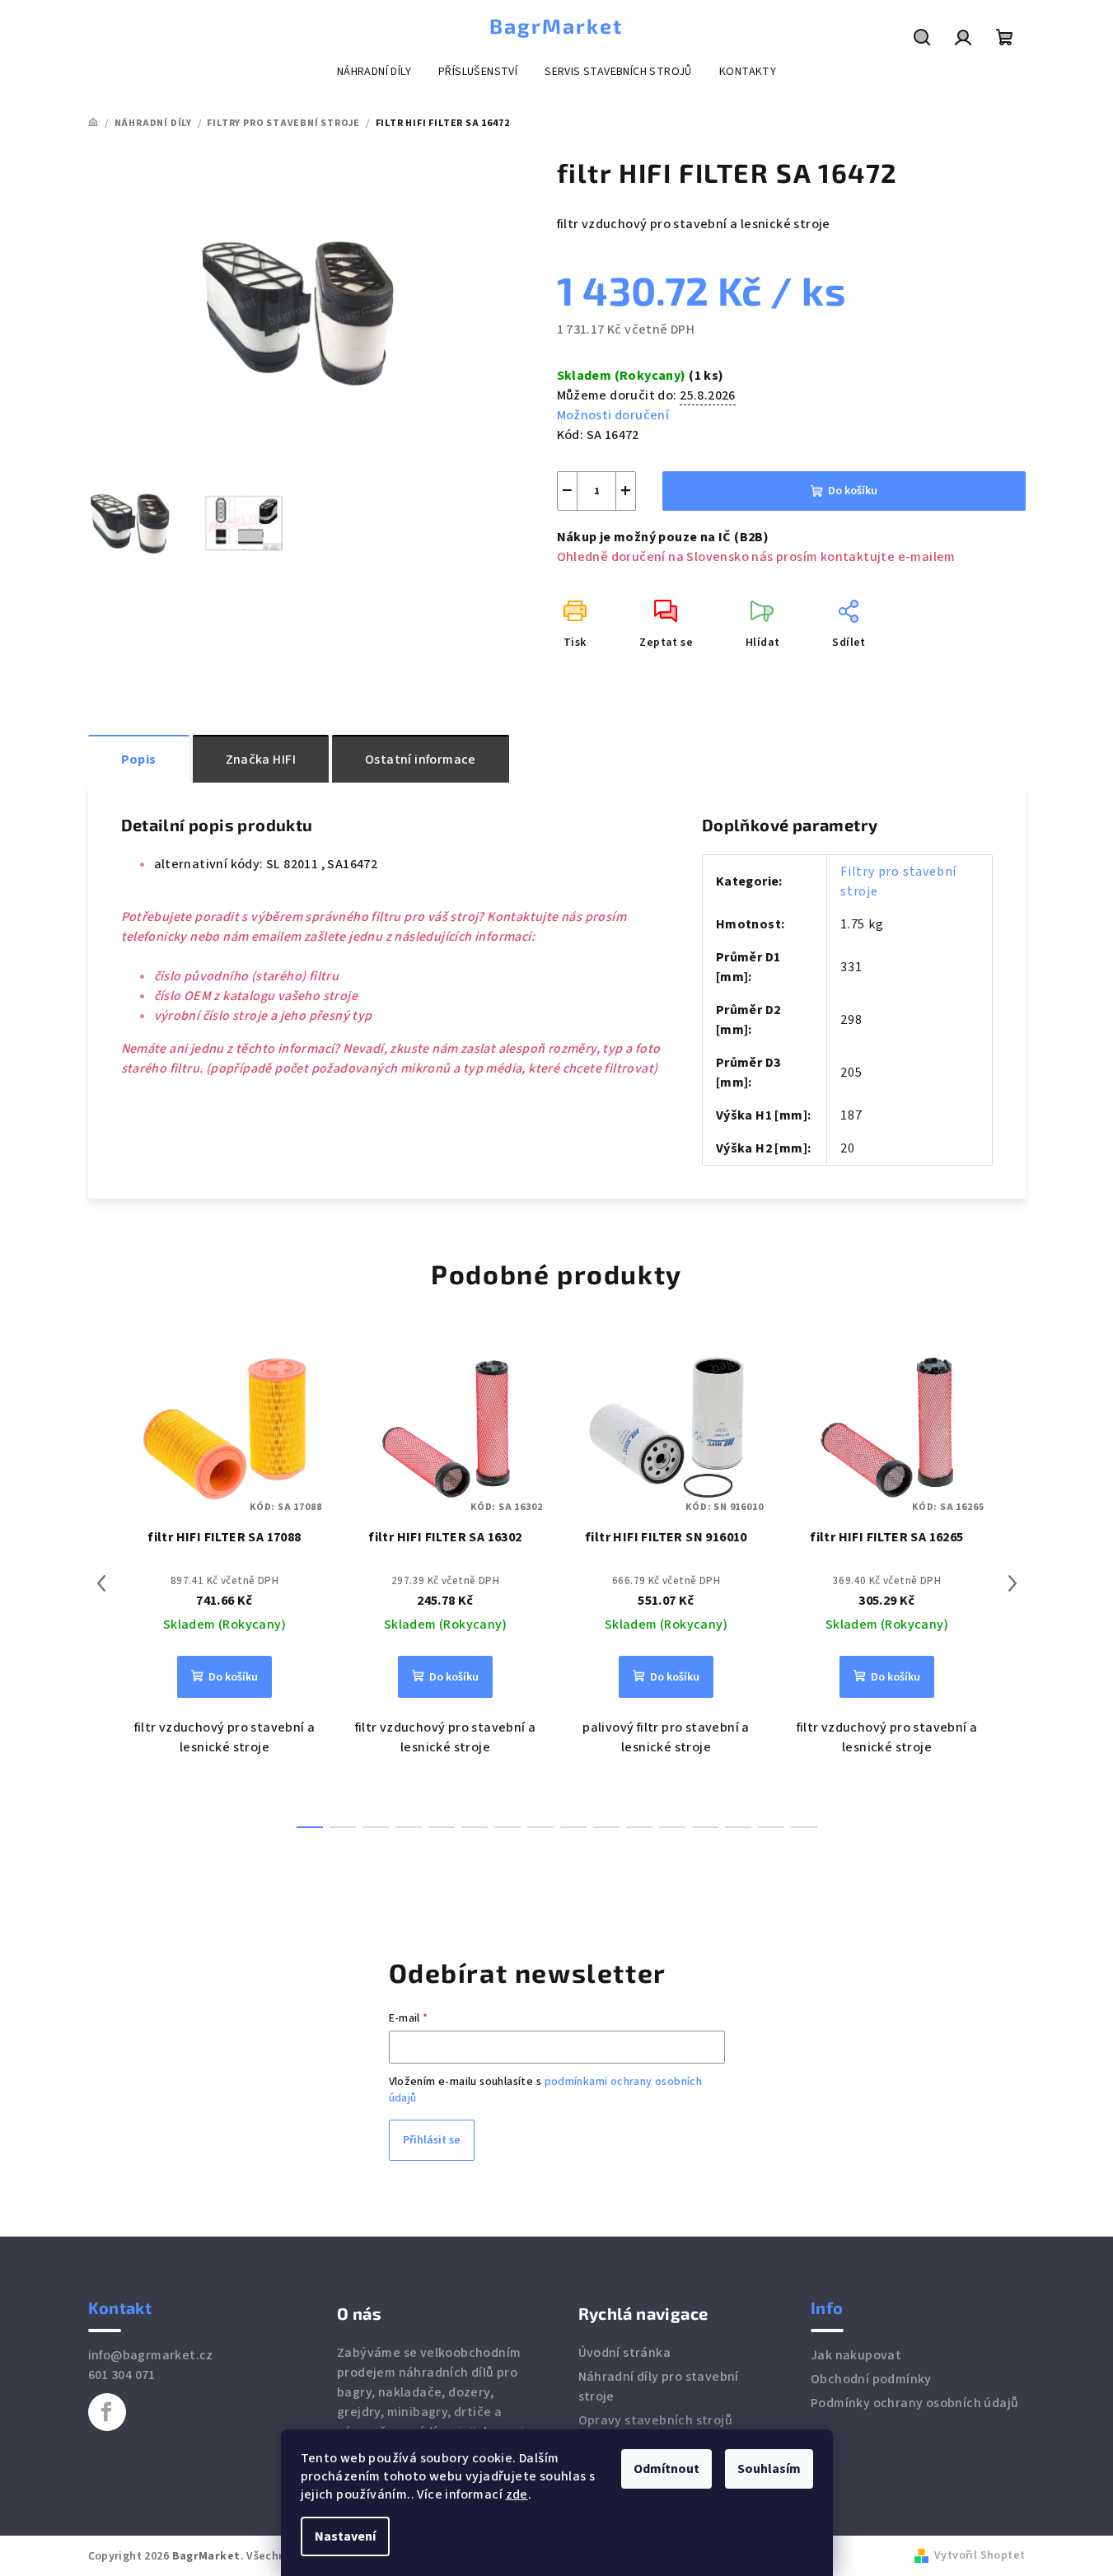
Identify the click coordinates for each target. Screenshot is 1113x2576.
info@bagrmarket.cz (151, 2355)
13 (738, 1827)
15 (804, 1827)
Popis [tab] (139, 760)
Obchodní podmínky (871, 2379)
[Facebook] (107, 2412)
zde (517, 2494)
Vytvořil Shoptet (980, 2555)
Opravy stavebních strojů (656, 2420)
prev (101, 1583)
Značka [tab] (261, 760)
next (1012, 1583)
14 (771, 1827)
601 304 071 (122, 2375)
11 (672, 1827)
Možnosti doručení (613, 415)
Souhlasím (769, 2469)
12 (705, 1827)
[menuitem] (374, 72)
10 (639, 1827)
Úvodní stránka (625, 2353)
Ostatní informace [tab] (421, 760)
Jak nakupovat (856, 2355)
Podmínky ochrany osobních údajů (914, 2403)
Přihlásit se (432, 2140)
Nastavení (345, 2536)
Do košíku (853, 491)
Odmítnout (666, 2469)
